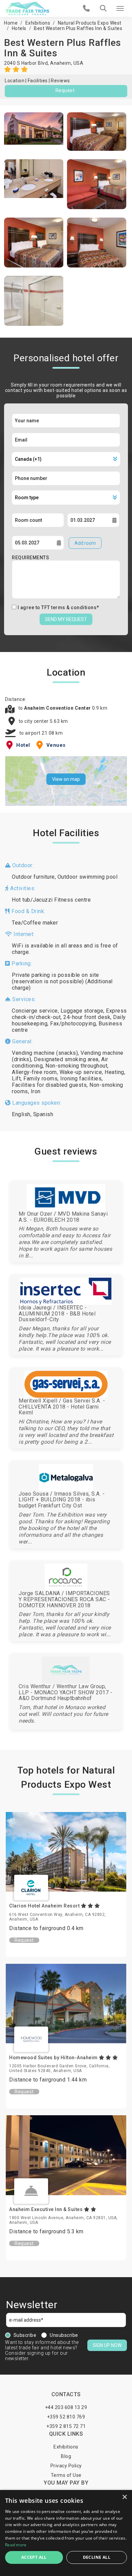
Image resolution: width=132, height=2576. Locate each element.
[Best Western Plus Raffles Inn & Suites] (34, 132)
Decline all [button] (97, 2557)
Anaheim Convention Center (58, 708)
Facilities (38, 81)
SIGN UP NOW (107, 2345)
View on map (66, 779)
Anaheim (61, 63)
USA (79, 63)
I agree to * (58, 607)
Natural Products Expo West (90, 23)
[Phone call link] (86, 8)
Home (11, 23)
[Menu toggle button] (120, 8)
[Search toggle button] (103, 8)
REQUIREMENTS (30, 558)
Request (65, 90)
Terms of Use (66, 2475)
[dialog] (66, 2533)
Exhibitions (38, 23)
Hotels (19, 28)
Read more (16, 2545)
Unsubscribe (64, 2335)
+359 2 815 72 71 (66, 2426)
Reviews (60, 81)
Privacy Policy (66, 2466)
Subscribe (25, 2335)
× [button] (124, 2497)
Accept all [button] (34, 2557)
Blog (66, 2456)
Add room (85, 543)
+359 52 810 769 (66, 2417)
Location (15, 81)
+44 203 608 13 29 (66, 2407)
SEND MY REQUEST (66, 619)
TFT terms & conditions (69, 607)
